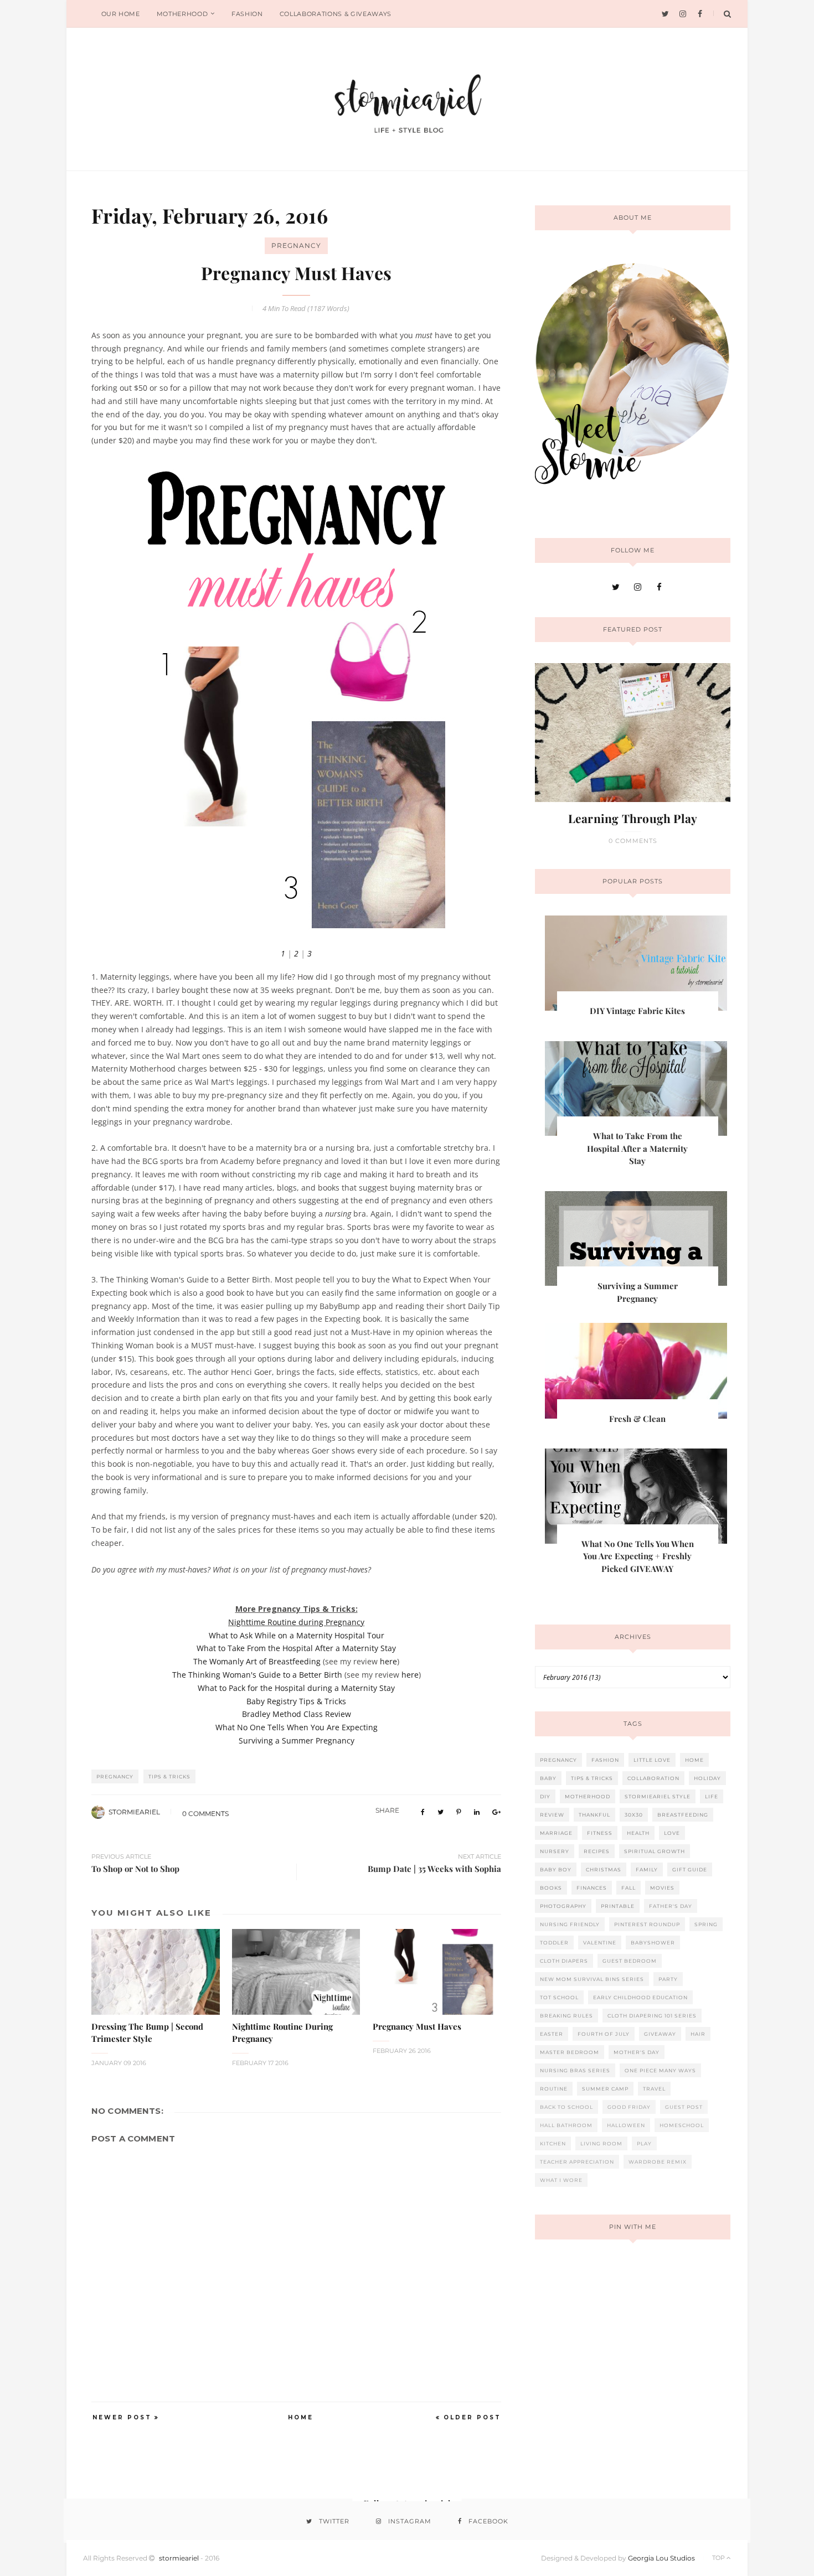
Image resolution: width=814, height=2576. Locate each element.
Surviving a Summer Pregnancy (297, 1740)
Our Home (121, 14)
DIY (545, 1796)
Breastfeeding (683, 1815)
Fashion (247, 14)
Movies (662, 1888)
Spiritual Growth (655, 1851)
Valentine (600, 1943)
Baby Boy (556, 1869)
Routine (554, 2089)
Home (301, 2417)
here (388, 1661)
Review (552, 1815)
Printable (618, 1906)
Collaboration (653, 1778)
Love (672, 1833)
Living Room (601, 2143)
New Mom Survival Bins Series (592, 1979)
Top (719, 2558)
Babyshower (653, 1943)
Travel (654, 2089)
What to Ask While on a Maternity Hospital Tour (297, 1635)
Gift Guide (690, 1869)
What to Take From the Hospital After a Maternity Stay (296, 1648)
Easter (552, 2034)
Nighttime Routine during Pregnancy (296, 1622)
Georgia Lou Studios (661, 2558)
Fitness (600, 1833)
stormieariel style (658, 1796)
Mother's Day (637, 2052)
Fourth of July (604, 2034)
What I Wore (561, 2180)
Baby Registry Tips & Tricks (296, 1701)
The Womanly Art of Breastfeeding (257, 1661)
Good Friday (629, 2107)
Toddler (554, 1943)
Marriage (556, 1833)
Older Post (472, 2417)
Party (668, 1979)
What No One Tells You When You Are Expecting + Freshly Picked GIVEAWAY (638, 1556)
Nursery (555, 1851)
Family (647, 1869)
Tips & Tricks (169, 1776)
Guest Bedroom (630, 1961)
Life (712, 1796)
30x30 (634, 1815)
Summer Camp (605, 2089)
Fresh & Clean (637, 1419)
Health (638, 1833)
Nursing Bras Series (575, 2070)
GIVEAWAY (660, 2034)
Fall (628, 1888)
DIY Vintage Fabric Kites (637, 1011)
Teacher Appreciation (577, 2162)
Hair (698, 2034)
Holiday (707, 1778)
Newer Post (122, 2417)
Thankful (594, 1815)
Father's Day (671, 1906)
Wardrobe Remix (658, 2162)
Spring (706, 1924)
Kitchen (553, 2143)
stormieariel (134, 1812)
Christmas (604, 1869)
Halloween (626, 2125)
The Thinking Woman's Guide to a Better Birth (257, 1675)
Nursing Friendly (570, 1924)
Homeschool (682, 2125)
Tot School (559, 1997)
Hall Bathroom (566, 2125)
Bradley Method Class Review (297, 1714)
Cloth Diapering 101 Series (652, 2016)
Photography (563, 1906)
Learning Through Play (633, 818)
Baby (548, 1778)
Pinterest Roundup (647, 1924)
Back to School (566, 2107)
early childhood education (640, 1997)
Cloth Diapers (564, 1961)
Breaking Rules (566, 2016)
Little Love (652, 1760)
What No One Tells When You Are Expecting (297, 1727)
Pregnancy (296, 245)
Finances (592, 1888)
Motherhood (182, 14)
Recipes (597, 1851)
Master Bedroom (570, 2052)
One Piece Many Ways (660, 2070)
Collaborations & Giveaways (336, 14)
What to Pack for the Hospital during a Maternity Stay (296, 1688)
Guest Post (684, 2107)
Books (551, 1888)
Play (644, 2143)
